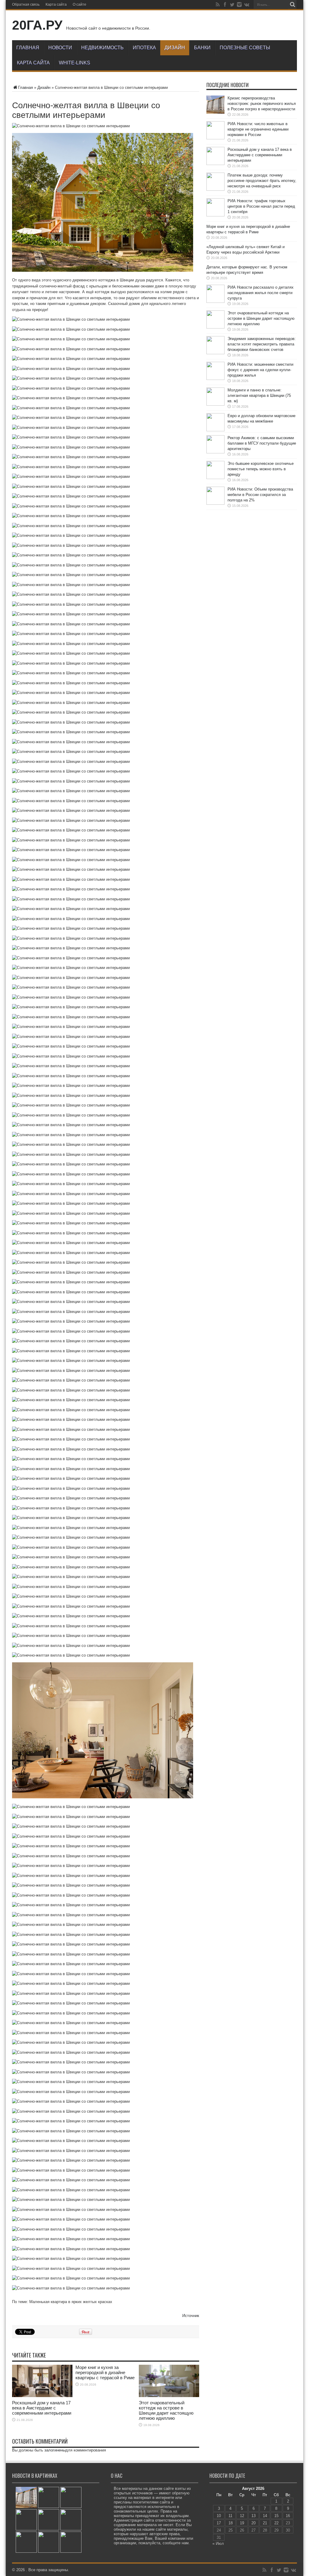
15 (276, 2516)
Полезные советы (245, 48)
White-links (75, 63)
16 (288, 2516)
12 (242, 2516)
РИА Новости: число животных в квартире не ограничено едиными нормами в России (258, 129)
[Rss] (218, 5)
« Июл (218, 2544)
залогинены (55, 2450)
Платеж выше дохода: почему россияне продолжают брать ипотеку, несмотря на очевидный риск (262, 181)
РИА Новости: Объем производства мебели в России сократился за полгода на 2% (260, 495)
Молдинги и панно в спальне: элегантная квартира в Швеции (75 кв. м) (259, 395)
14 (265, 2516)
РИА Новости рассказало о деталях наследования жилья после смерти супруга (261, 293)
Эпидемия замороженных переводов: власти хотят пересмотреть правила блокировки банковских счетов (262, 344)
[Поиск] (292, 5)
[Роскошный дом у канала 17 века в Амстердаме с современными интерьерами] (71, 2497)
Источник (191, 2316)
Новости (60, 48)
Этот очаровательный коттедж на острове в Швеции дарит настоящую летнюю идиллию (166, 2410)
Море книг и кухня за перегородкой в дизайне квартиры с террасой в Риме (105, 2372)
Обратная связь (26, 5)
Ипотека (144, 48)
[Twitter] (232, 5)
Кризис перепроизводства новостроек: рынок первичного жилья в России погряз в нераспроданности (262, 104)
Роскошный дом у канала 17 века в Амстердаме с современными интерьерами (42, 2408)
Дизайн (175, 48)
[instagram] (239, 5)
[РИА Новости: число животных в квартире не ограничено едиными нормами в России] (49, 2497)
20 (253, 2523)
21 (265, 2523)
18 (231, 2523)
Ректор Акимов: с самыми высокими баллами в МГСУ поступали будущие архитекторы (262, 443)
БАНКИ (202, 48)
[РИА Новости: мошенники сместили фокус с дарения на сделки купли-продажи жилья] (71, 2542)
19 (242, 2523)
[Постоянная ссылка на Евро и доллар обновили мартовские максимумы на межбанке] (215, 430)
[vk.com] (247, 5)
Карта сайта (56, 5)
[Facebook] (225, 5)
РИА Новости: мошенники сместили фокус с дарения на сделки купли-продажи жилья (260, 370)
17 (219, 2523)
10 (219, 2516)
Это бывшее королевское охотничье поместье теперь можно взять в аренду (261, 469)
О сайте (80, 5)
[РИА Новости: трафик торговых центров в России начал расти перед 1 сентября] (49, 2520)
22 (276, 2523)
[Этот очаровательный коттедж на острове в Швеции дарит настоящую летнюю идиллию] (26, 2542)
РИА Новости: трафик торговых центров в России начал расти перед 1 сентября (261, 206)
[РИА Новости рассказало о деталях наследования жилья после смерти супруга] (71, 2520)
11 (230, 2516)
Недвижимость (102, 48)
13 (253, 2516)
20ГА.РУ (37, 25)
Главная (28, 48)
